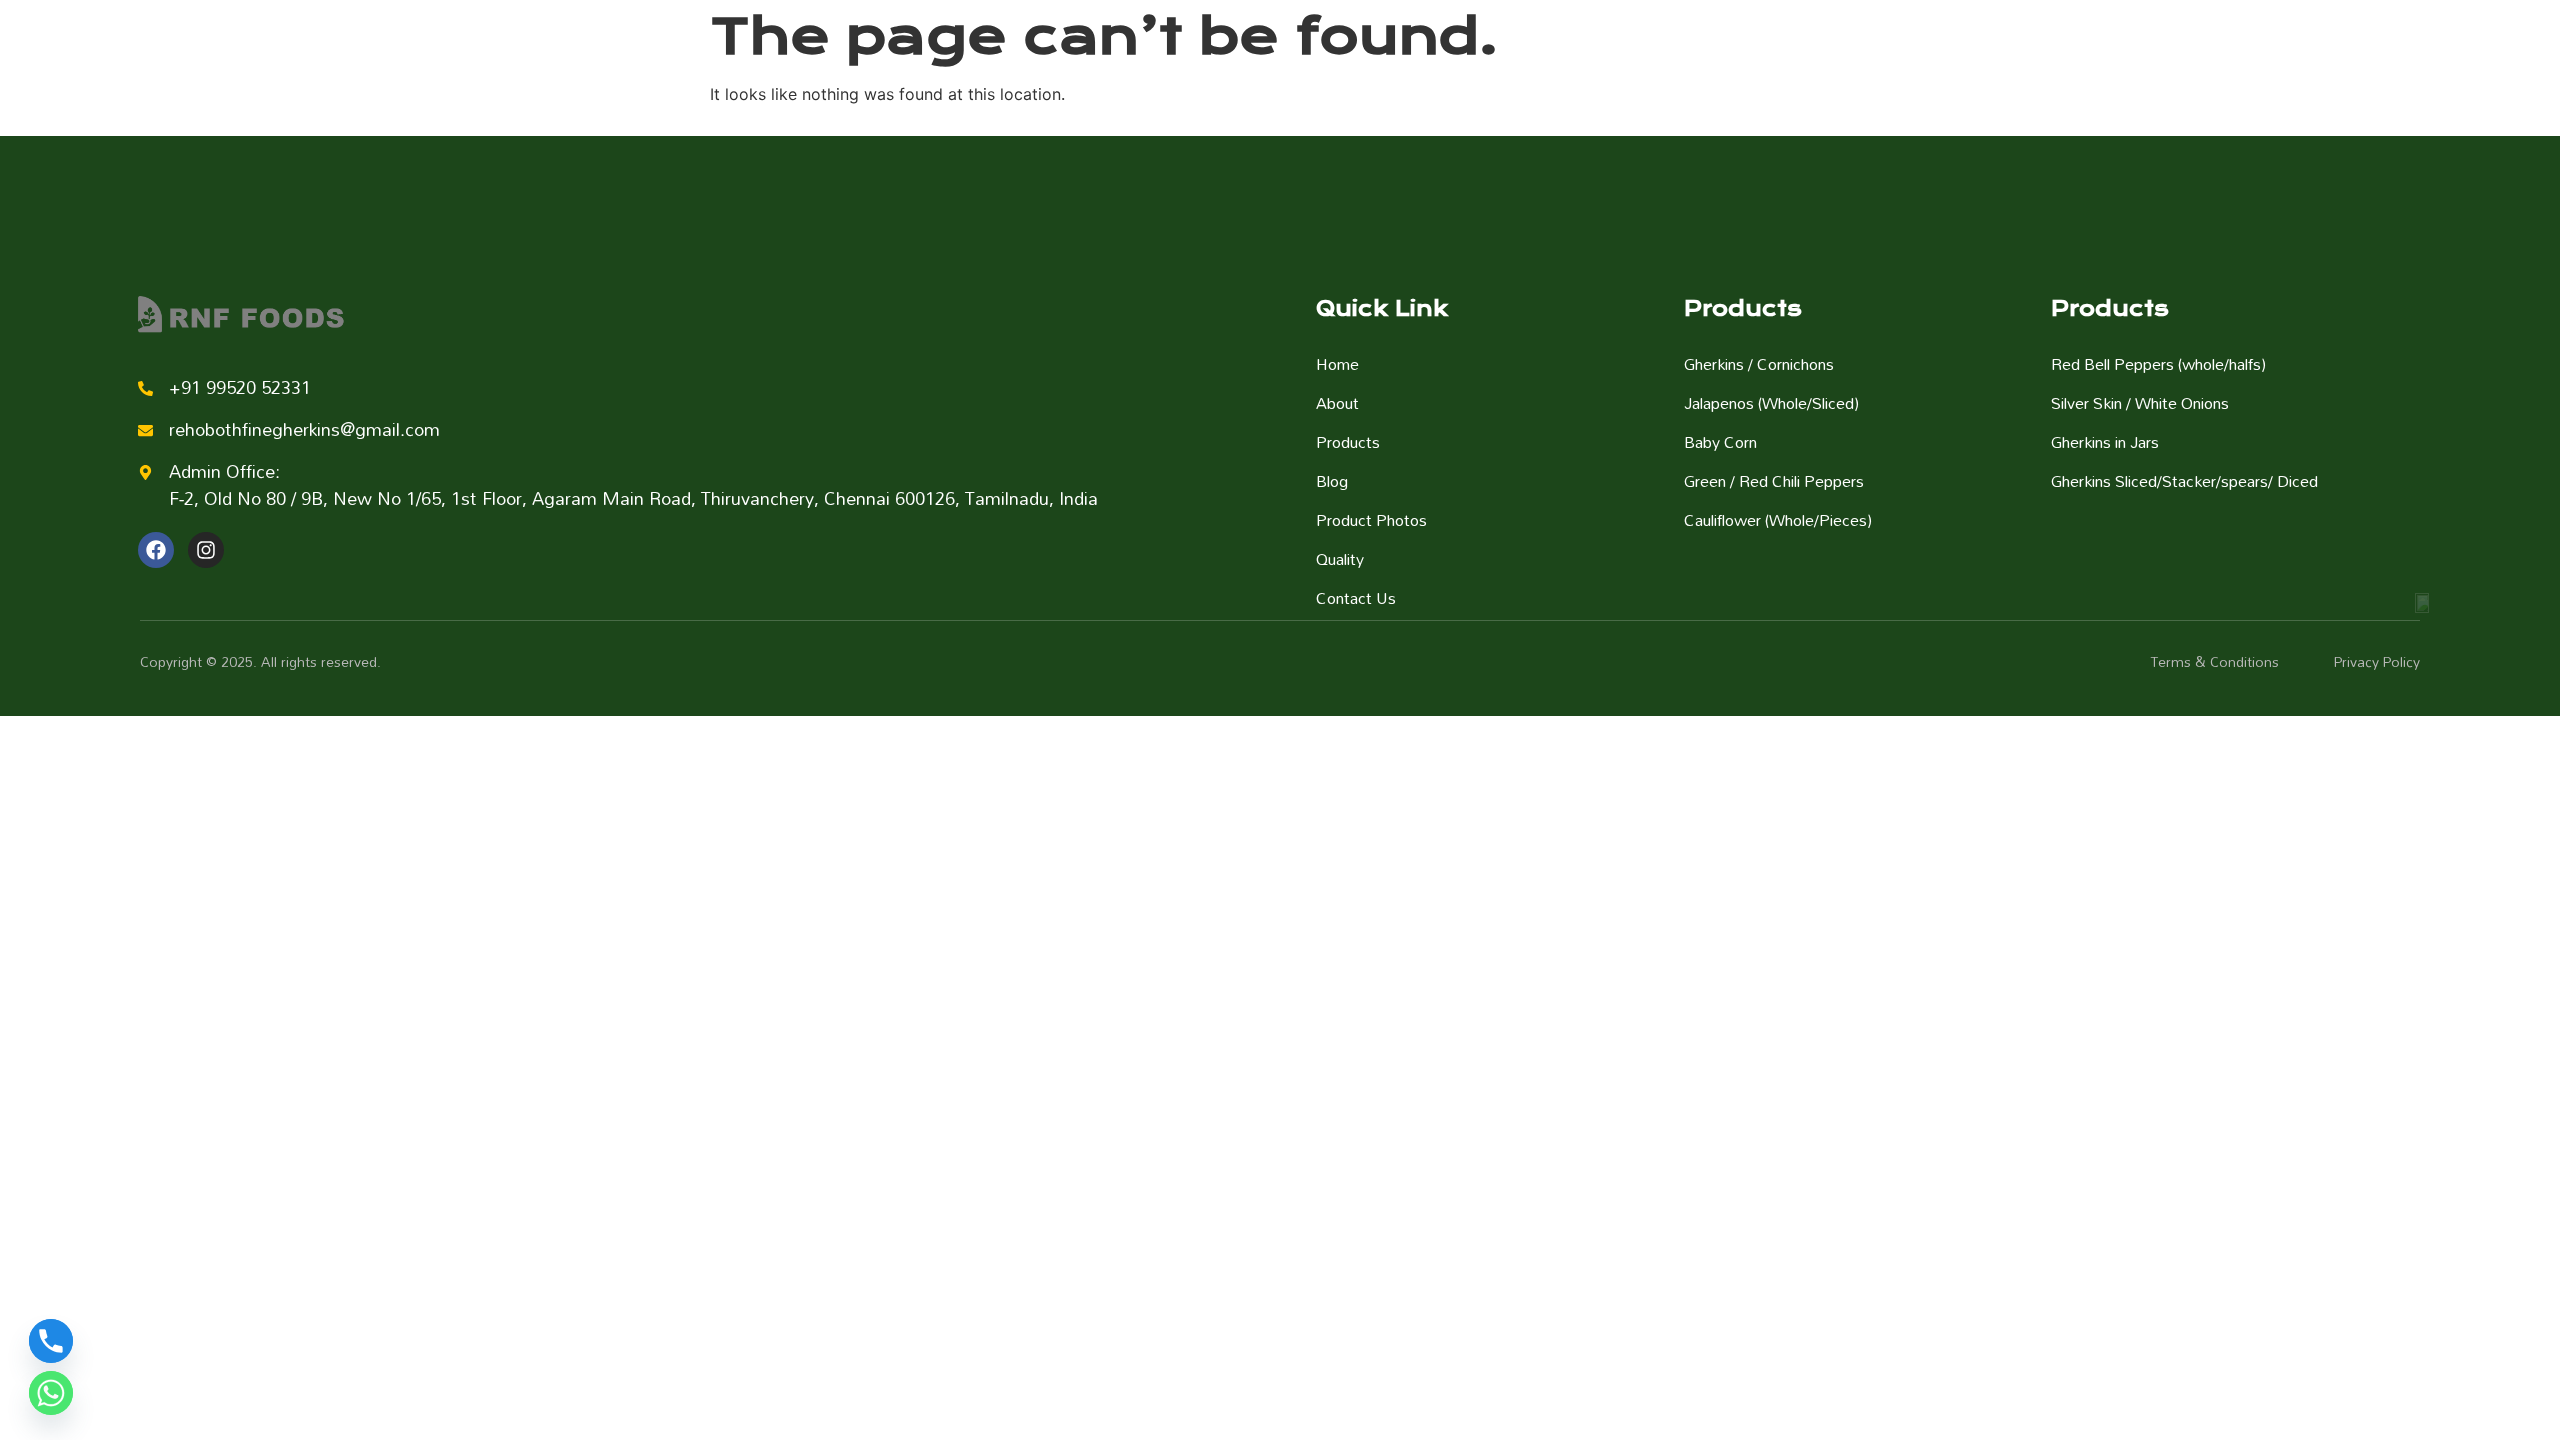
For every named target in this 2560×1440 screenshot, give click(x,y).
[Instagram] (206, 550)
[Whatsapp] (51, 1393)
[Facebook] (156, 550)
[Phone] (51, 1341)
